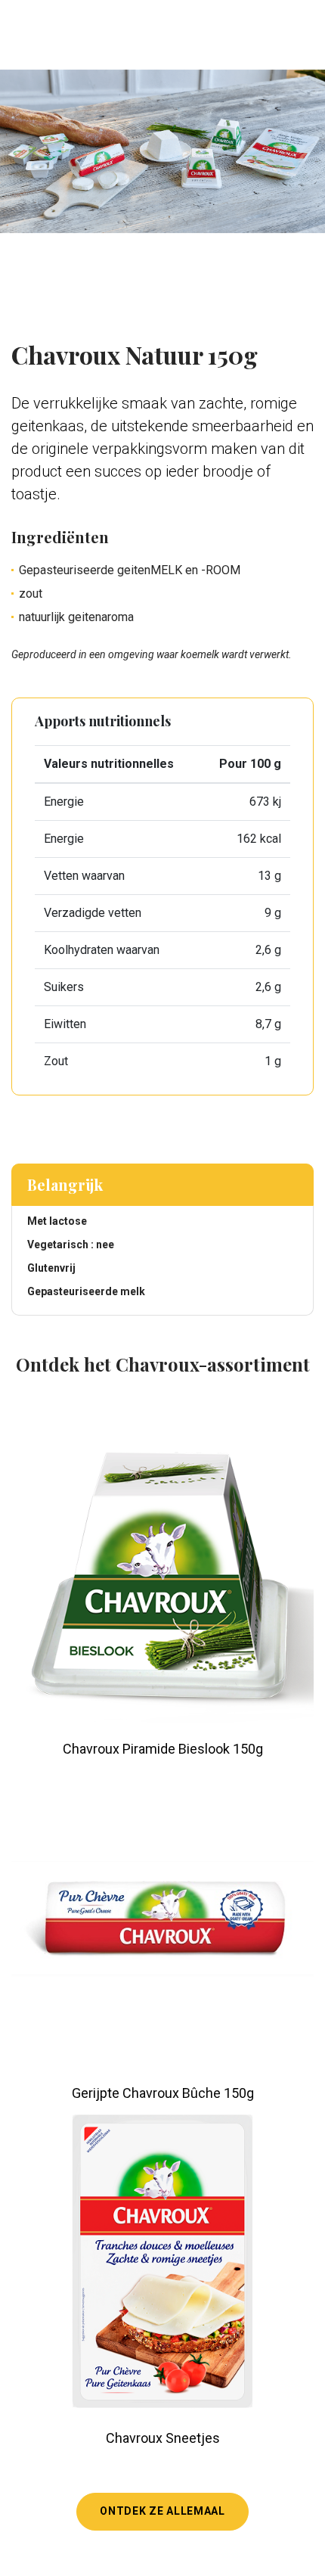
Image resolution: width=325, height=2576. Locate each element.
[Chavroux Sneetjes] (162, 2261)
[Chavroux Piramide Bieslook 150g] (162, 1572)
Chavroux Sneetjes (163, 2438)
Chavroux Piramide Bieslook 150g (163, 1749)
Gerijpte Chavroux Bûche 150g (163, 2093)
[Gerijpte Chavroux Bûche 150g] (162, 1916)
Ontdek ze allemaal (162, 2511)
